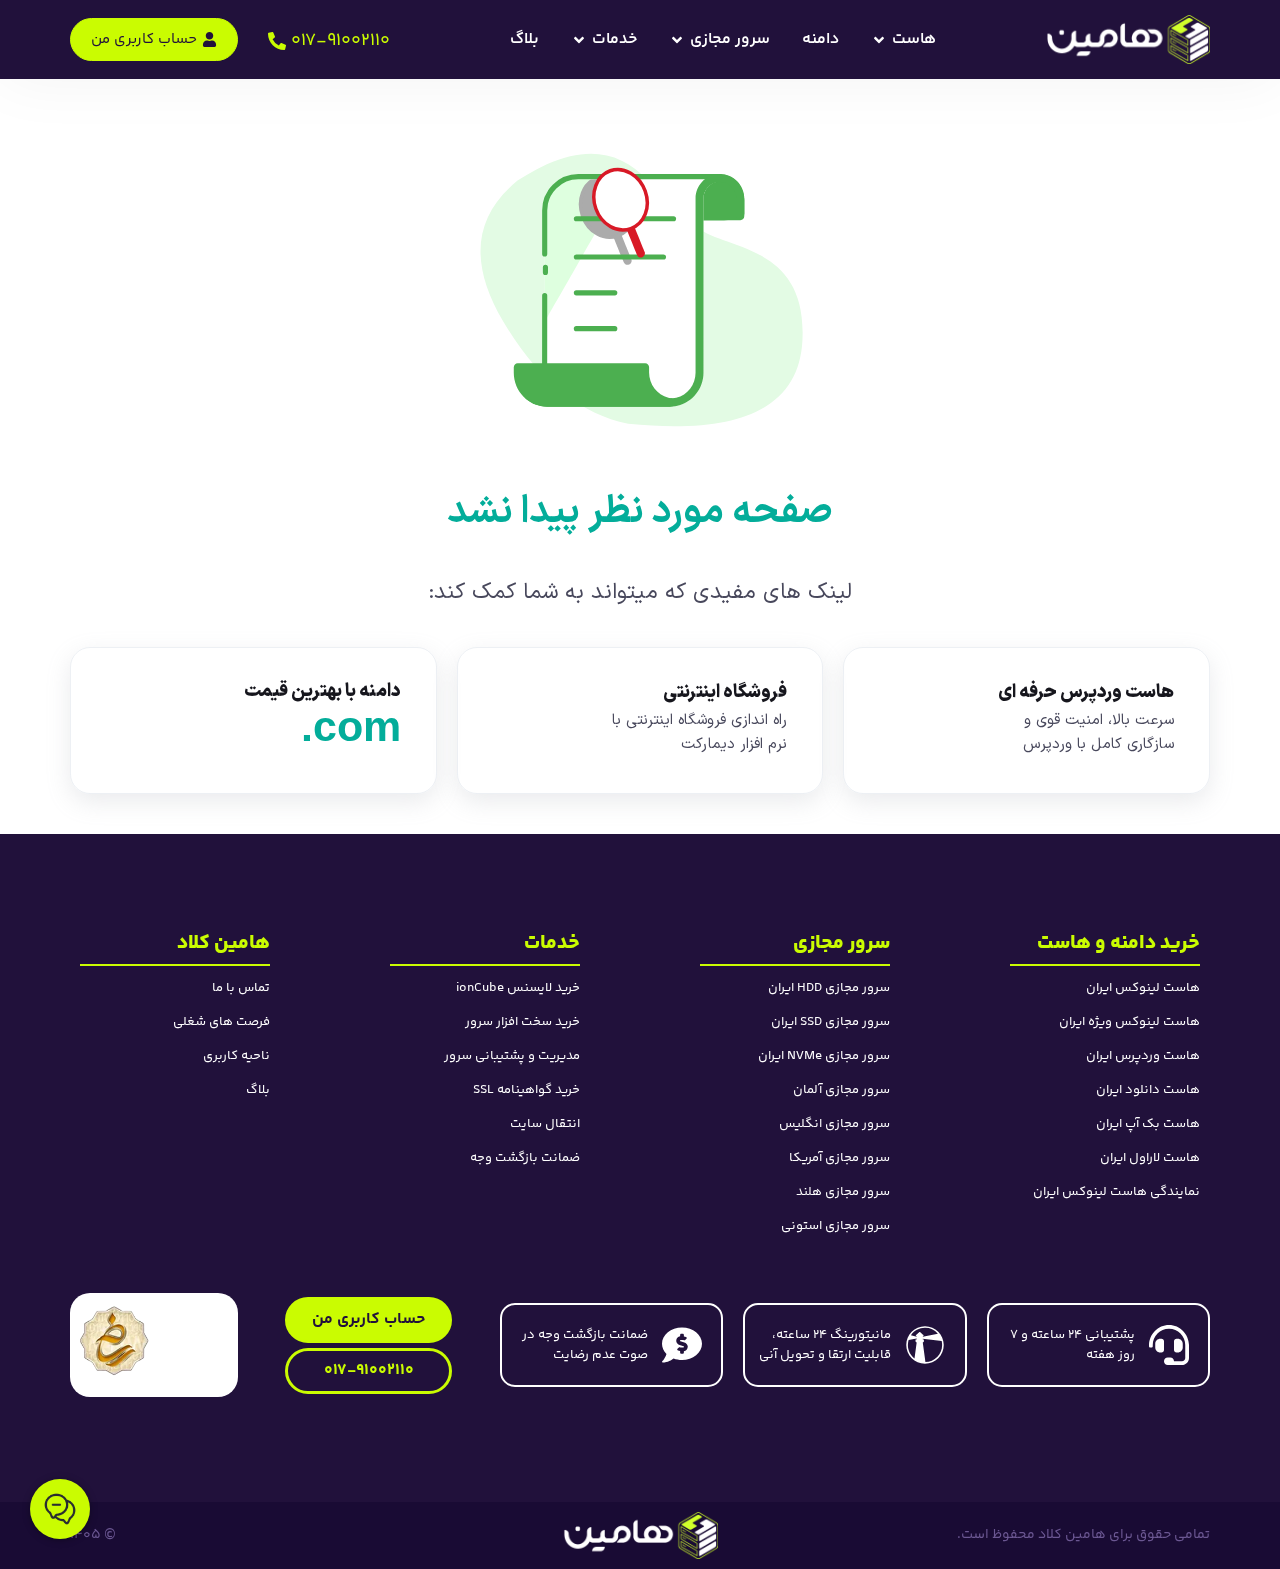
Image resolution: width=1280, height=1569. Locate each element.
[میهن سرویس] (640, 1535)
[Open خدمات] (579, 40)
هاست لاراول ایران (1150, 1158)
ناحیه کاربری (236, 1056)
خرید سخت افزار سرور (522, 1022)
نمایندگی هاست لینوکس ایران (1116, 1192)
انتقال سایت (545, 1124)
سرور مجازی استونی (835, 1226)
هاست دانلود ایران (1148, 1090)
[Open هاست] (879, 40)
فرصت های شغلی (221, 1022)
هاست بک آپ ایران (1148, 1124)
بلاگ (258, 1090)
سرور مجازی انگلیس (834, 1124)
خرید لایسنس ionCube (518, 988)
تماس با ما (241, 988)
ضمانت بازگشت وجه (525, 1158)
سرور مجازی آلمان (841, 1090)
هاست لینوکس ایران (1143, 988)
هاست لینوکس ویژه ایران (1129, 1022)
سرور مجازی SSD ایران (830, 1022)
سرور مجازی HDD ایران (829, 988)
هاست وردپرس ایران (1143, 1056)
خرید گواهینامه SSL (526, 1090)
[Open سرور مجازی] (677, 40)
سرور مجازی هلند (843, 1192)
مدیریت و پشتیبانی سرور (512, 1056)
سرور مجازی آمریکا (839, 1158)
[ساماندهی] (114, 1340)
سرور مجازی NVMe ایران (824, 1056)
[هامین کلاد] (1127, 39)
